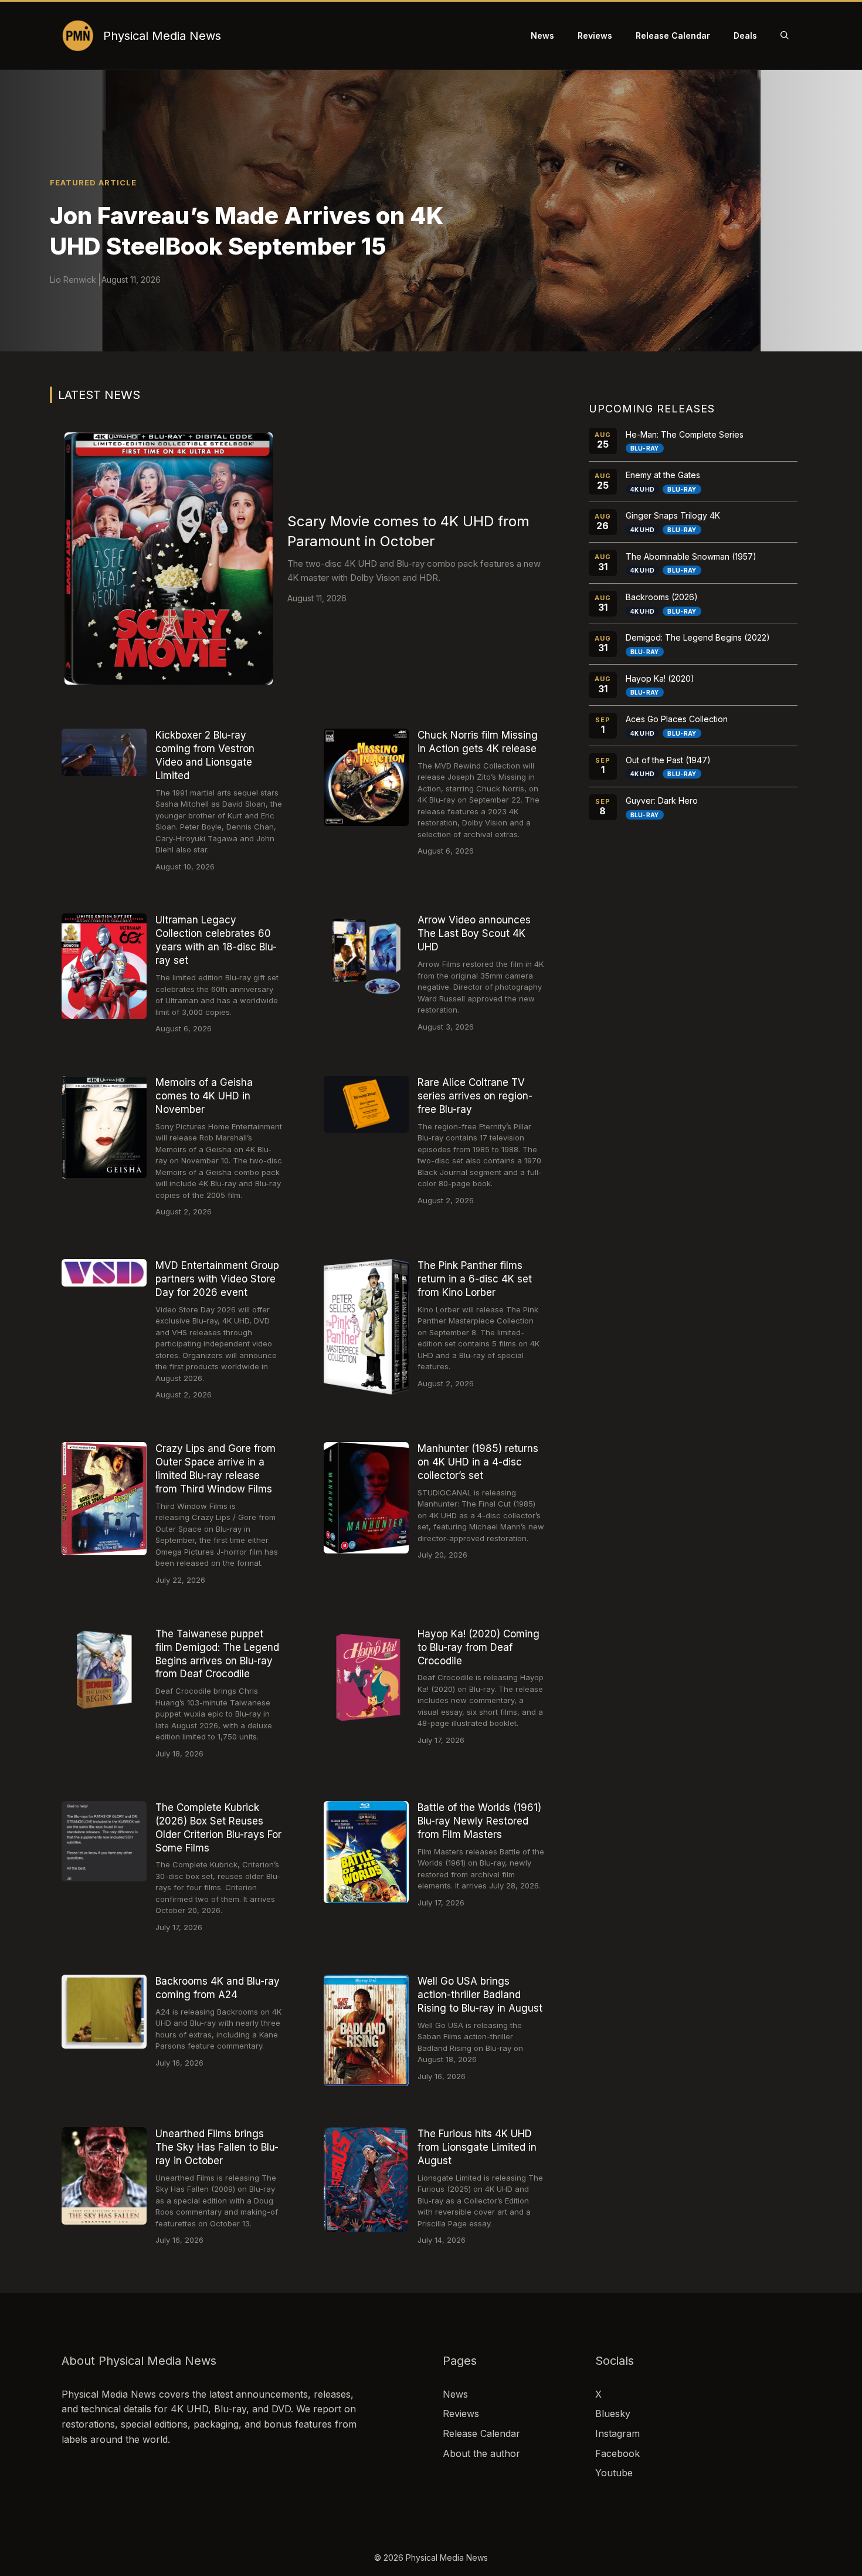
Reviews (595, 35)
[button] (785, 36)
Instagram (617, 2433)
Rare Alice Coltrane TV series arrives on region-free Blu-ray (475, 1096)
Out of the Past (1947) (668, 760)
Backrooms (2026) (662, 597)
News (542, 35)
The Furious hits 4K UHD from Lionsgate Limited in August (477, 2147)
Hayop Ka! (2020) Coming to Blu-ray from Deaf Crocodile (478, 1647)
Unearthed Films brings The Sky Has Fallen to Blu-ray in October (217, 2147)
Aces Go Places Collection (677, 719)
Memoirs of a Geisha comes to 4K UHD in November (204, 1096)
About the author (481, 2453)
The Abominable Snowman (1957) (691, 556)
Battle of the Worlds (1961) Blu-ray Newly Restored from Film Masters (479, 1821)
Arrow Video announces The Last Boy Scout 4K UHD (474, 933)
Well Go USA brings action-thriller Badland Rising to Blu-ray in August (480, 1995)
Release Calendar (673, 35)
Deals (745, 35)
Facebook (617, 2453)
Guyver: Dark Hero (662, 800)
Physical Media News (162, 36)
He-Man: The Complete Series (685, 434)
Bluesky (613, 2413)
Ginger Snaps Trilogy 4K (673, 515)
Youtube (614, 2473)
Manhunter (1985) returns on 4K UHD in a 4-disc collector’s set (478, 1462)
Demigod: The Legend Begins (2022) (698, 637)
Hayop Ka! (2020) (660, 678)
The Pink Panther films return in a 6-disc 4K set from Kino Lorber (475, 1279)
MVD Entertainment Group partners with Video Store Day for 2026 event (217, 1279)
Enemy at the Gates (663, 475)
